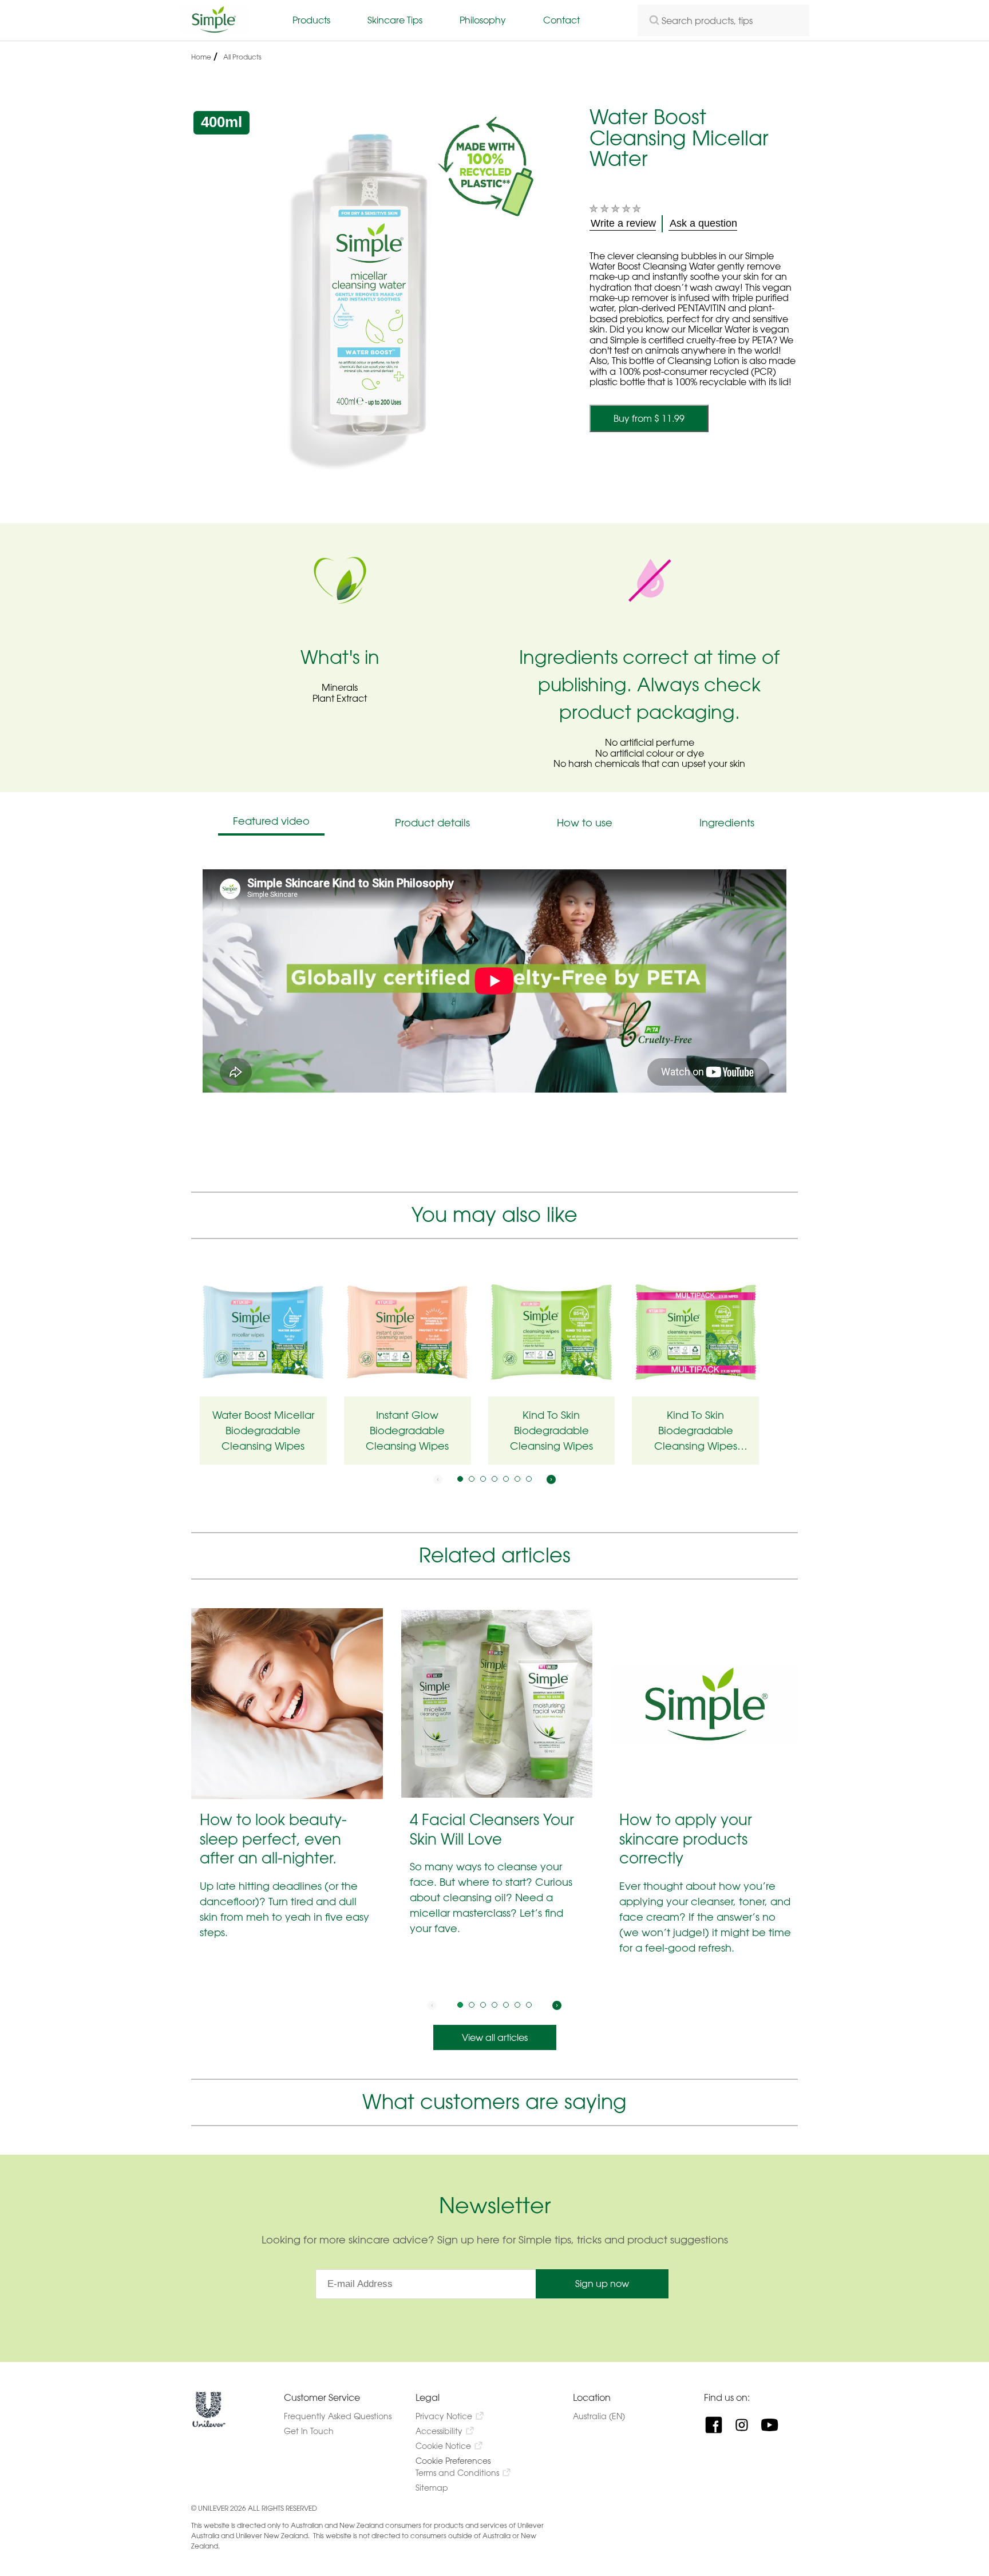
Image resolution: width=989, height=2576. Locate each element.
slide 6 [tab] (517, 1479)
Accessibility (439, 2431)
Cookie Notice (443, 2446)
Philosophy (483, 20)
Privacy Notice (444, 2416)
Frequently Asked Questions (338, 2416)
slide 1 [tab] (460, 1479)
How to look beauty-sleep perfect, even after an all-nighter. (273, 1839)
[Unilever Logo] (209, 2425)
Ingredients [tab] (727, 823)
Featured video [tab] (271, 821)
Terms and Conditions (457, 2473)
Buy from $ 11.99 (649, 418)
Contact (561, 20)
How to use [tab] (585, 823)
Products (311, 20)
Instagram (746, 2425)
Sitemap (432, 2488)
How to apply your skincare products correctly (686, 1839)
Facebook (718, 2425)
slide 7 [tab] (529, 1479)
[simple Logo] (214, 30)
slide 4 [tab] (494, 1479)
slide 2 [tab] (472, 1479)
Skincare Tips (395, 20)
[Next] (551, 1479)
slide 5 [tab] (506, 1479)
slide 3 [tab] (483, 1479)
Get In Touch (309, 2431)
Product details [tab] (432, 823)
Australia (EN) (610, 2416)
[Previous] (438, 1479)
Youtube (774, 2425)
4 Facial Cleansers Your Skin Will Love (492, 1829)
